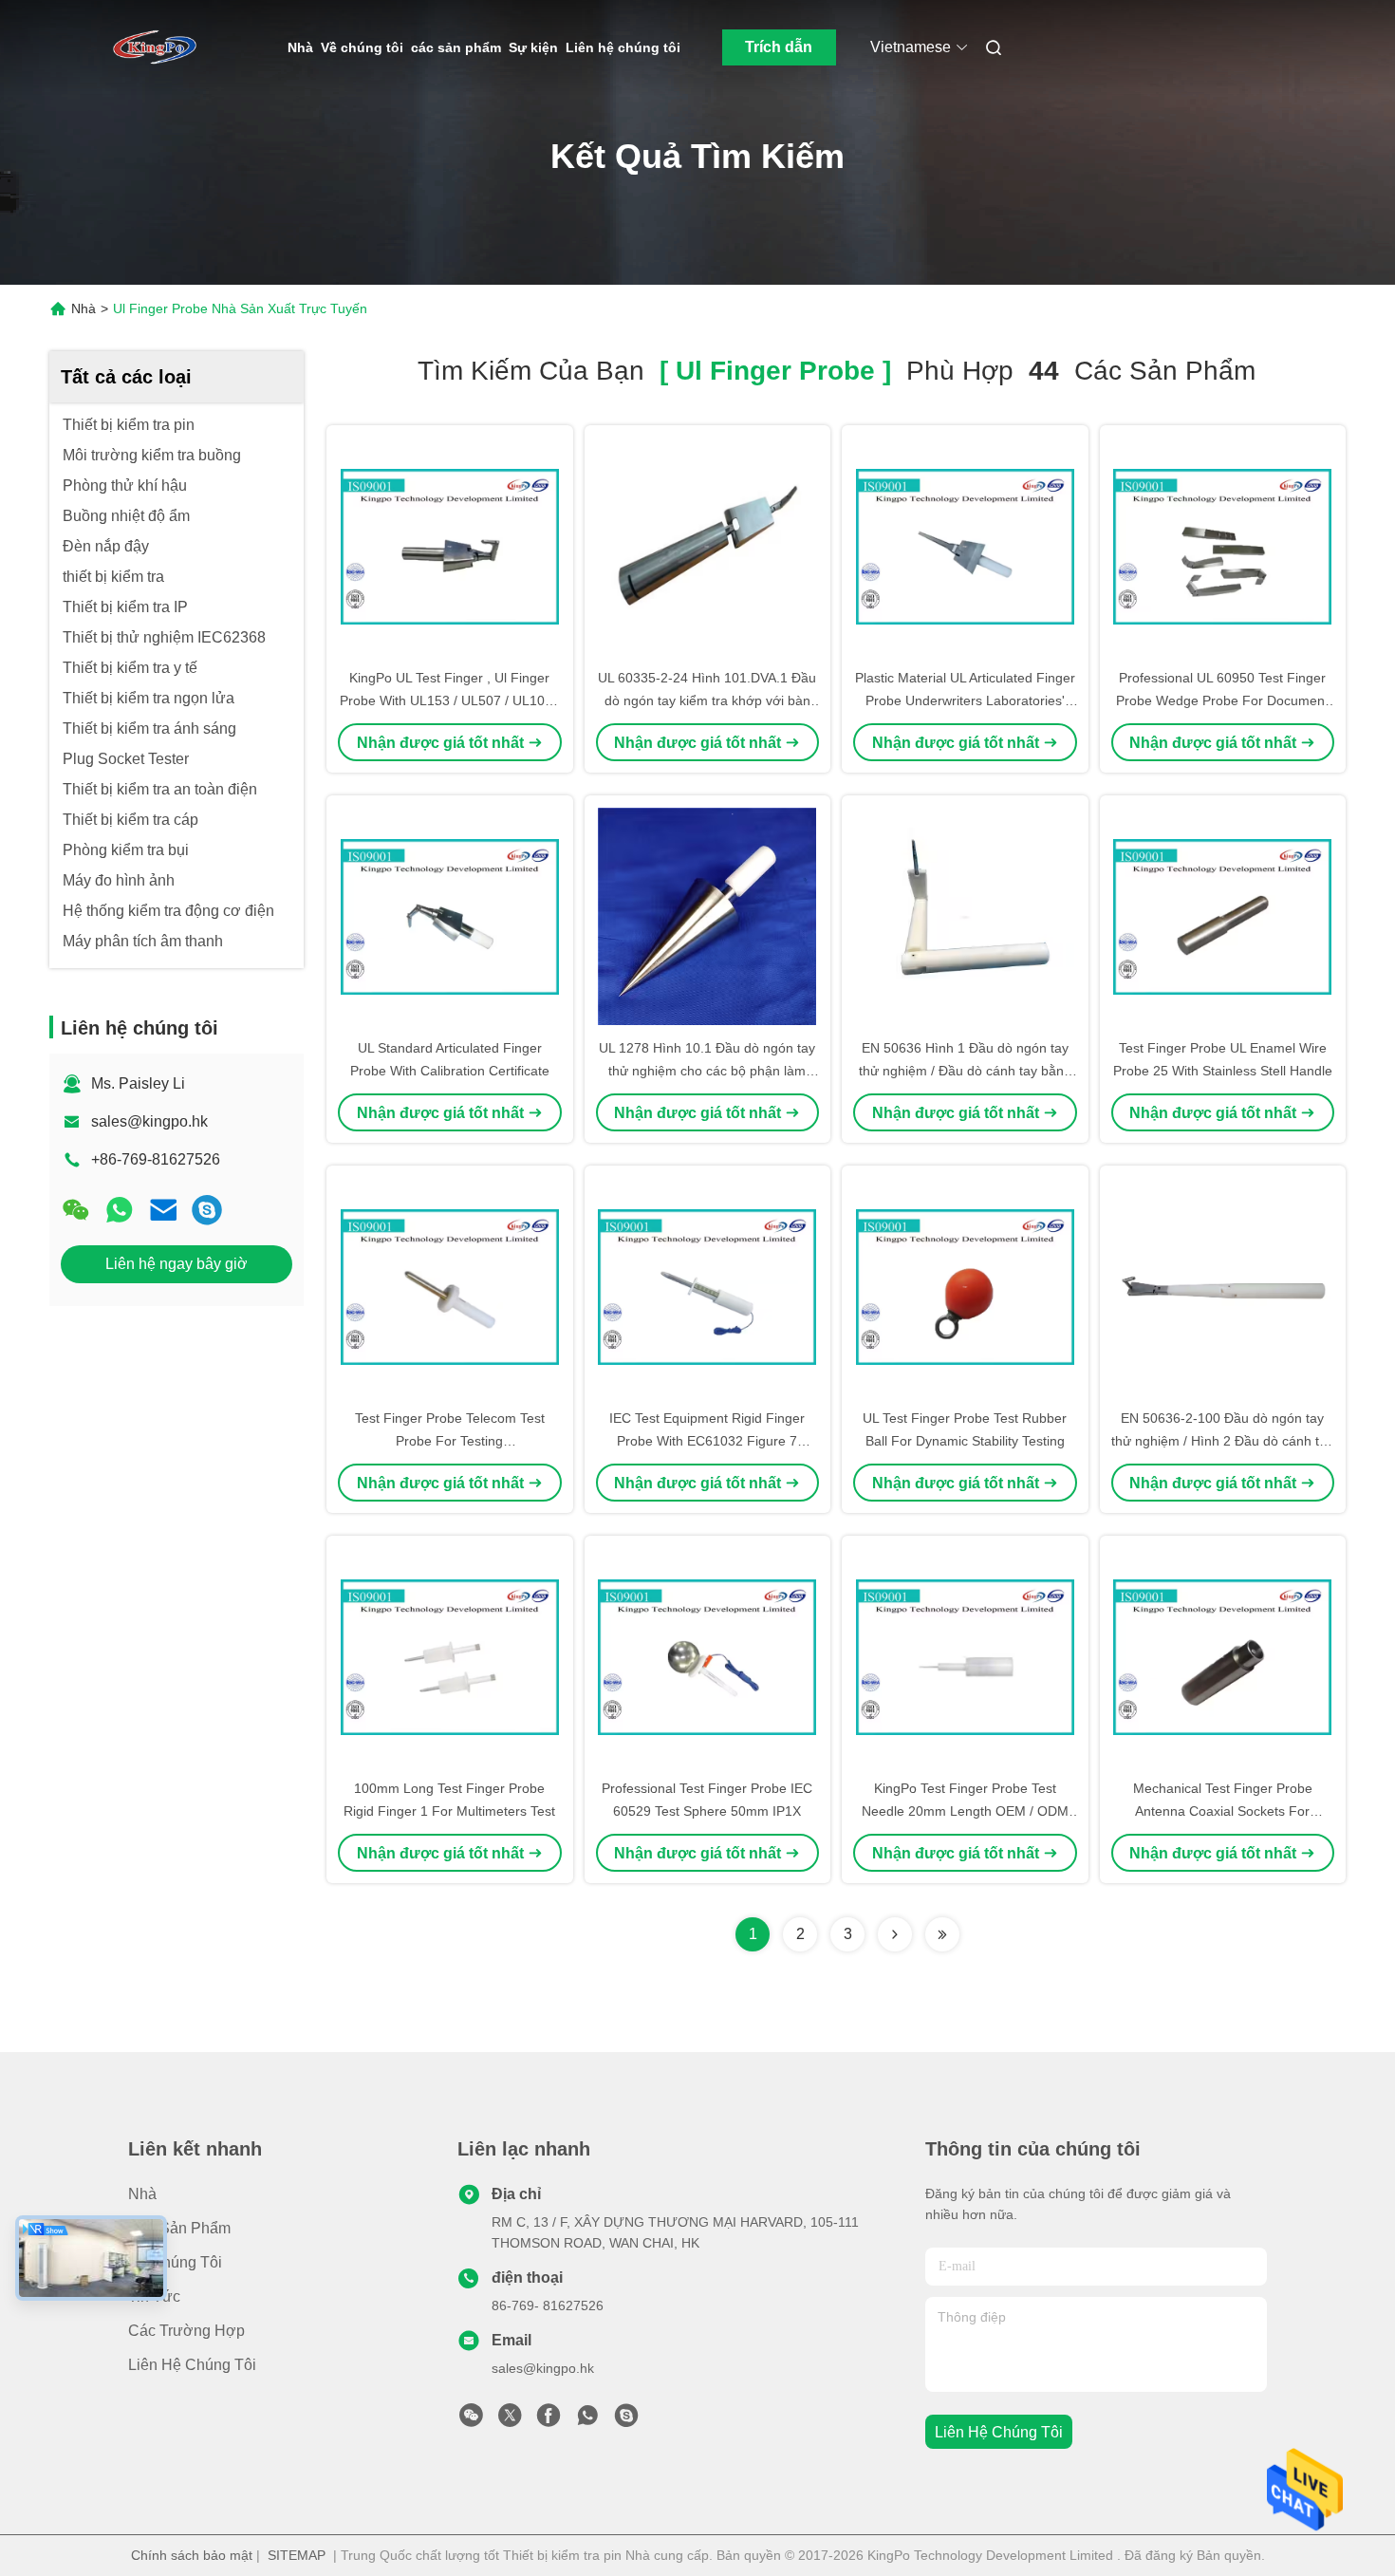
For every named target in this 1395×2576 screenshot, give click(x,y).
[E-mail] (163, 1210)
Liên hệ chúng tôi (623, 47)
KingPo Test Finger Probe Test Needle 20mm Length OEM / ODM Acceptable (965, 1811)
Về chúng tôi (362, 47)
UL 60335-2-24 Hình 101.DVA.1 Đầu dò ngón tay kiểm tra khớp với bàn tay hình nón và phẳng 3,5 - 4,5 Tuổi (707, 700)
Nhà (300, 47)
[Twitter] (510, 2420)
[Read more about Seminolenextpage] (895, 1934)
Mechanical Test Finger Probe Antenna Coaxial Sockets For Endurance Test (1223, 1811)
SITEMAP (297, 2555)
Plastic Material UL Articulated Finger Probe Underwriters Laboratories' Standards (965, 700)
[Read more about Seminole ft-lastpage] (942, 1934)
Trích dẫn (779, 47)
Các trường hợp (186, 2331)
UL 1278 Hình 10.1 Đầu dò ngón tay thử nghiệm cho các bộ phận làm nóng (707, 1071)
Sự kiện (533, 47)
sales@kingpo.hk (149, 1121)
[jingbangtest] (207, 1210)
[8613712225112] (587, 2420)
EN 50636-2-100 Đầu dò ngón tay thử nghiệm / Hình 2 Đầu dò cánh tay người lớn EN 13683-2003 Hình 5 (1222, 1441)
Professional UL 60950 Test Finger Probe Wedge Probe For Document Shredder (1222, 700)
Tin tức (154, 2296)
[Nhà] (155, 47)
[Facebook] (549, 2420)
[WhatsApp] (120, 1210)
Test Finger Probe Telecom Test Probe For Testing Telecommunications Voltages (450, 1441)
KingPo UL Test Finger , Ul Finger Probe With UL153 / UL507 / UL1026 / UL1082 (450, 700)
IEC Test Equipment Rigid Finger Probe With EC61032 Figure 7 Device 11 (707, 1441)
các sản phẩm (456, 47)
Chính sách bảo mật (192, 2555)
